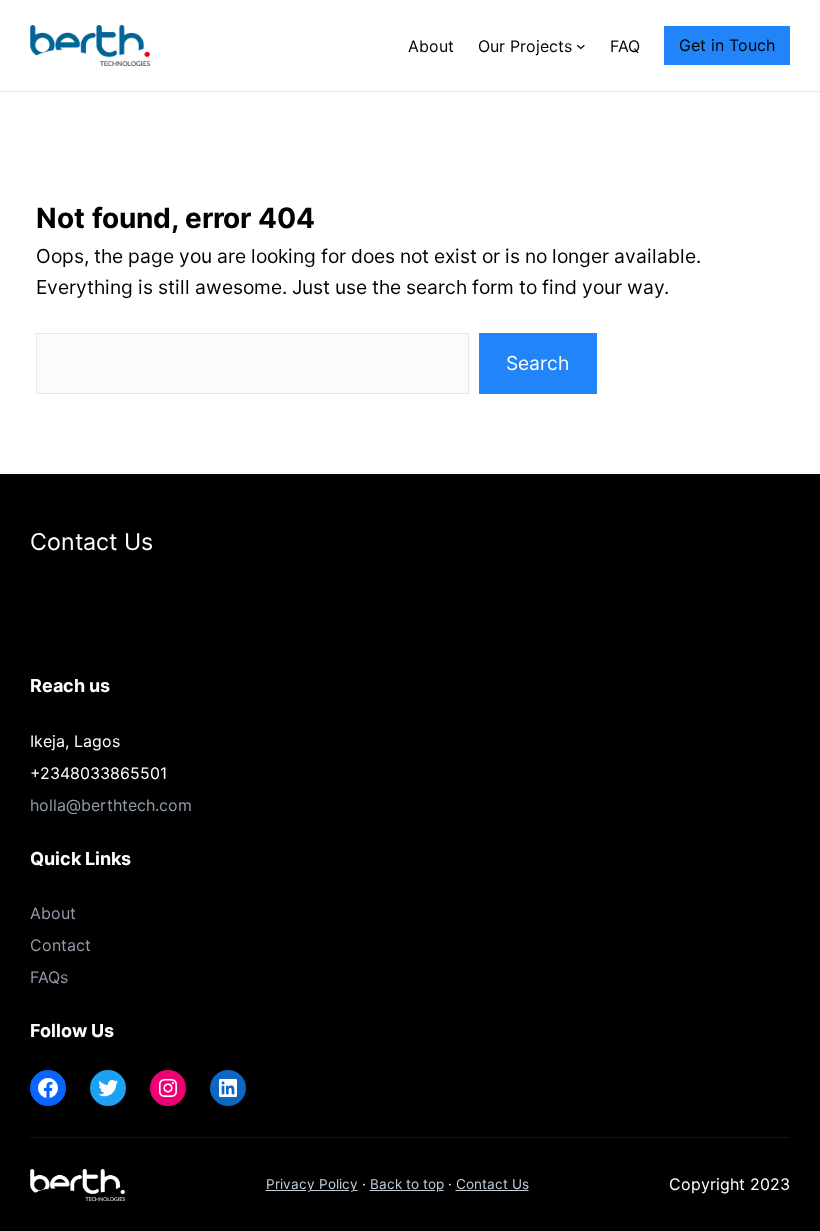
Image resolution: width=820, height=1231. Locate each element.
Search (537, 363)
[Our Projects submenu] (581, 46)
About (53, 913)
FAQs (49, 977)
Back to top (407, 1184)
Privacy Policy (312, 1184)
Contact (60, 945)
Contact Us (492, 1184)
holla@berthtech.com (111, 805)
